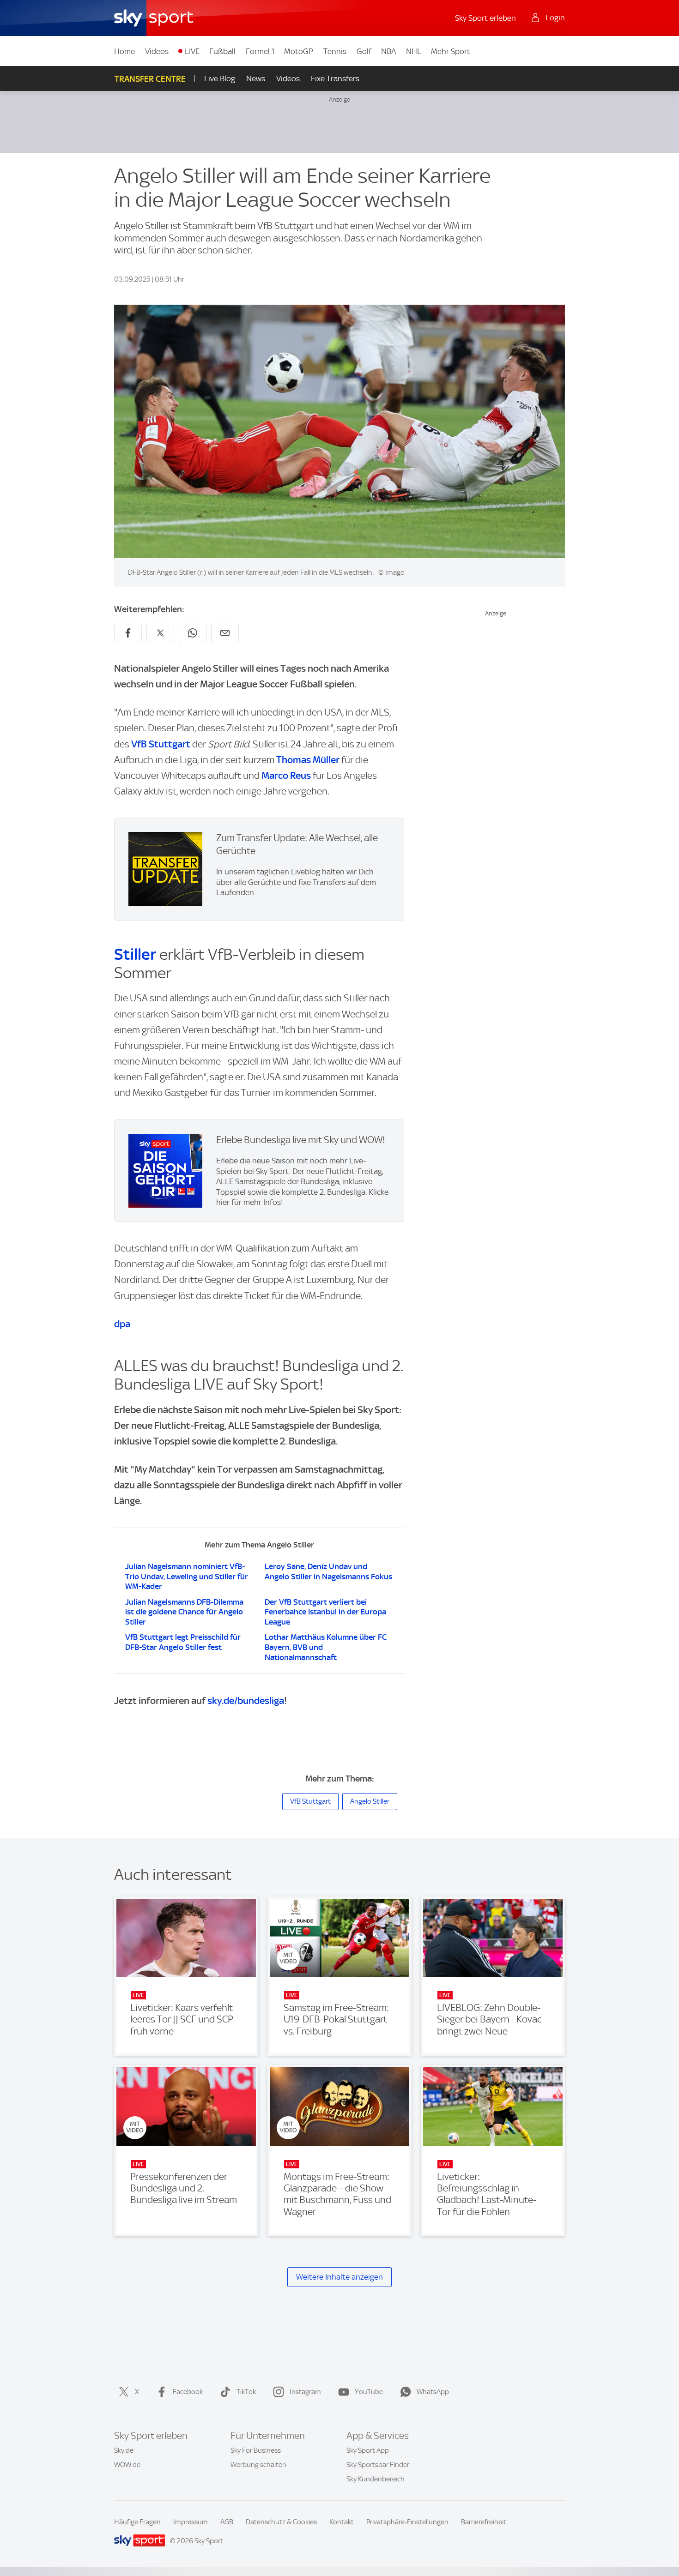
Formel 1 (260, 51)
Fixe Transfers (335, 78)
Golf (364, 51)
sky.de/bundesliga (246, 1700)
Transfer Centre (150, 79)
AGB (227, 2522)
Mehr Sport (451, 51)
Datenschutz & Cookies (281, 2522)
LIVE (192, 51)
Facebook (188, 2392)
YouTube (369, 2392)
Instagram (305, 2392)
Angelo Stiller (370, 1801)
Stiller (135, 954)
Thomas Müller (308, 760)
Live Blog (220, 78)
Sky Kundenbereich (376, 2479)
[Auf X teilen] (160, 633)
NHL (414, 51)
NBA (388, 51)
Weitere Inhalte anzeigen (339, 2277)
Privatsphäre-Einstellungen (407, 2522)
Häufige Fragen (137, 2522)
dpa (122, 1324)
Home (124, 51)
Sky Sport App (368, 2450)
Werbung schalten (258, 2465)
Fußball (222, 51)
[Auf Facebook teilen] (128, 633)
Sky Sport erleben (485, 18)
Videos (157, 51)
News (256, 78)
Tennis (335, 51)
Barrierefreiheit (484, 2522)
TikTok (246, 2392)
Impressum (191, 2522)
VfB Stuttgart (161, 744)
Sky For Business (256, 2450)
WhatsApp (433, 2392)
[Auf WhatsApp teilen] (193, 633)
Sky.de (124, 2450)
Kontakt (342, 2522)
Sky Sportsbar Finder (378, 2465)
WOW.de (127, 2465)
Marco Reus (286, 775)
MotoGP (299, 51)
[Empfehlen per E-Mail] (225, 633)
